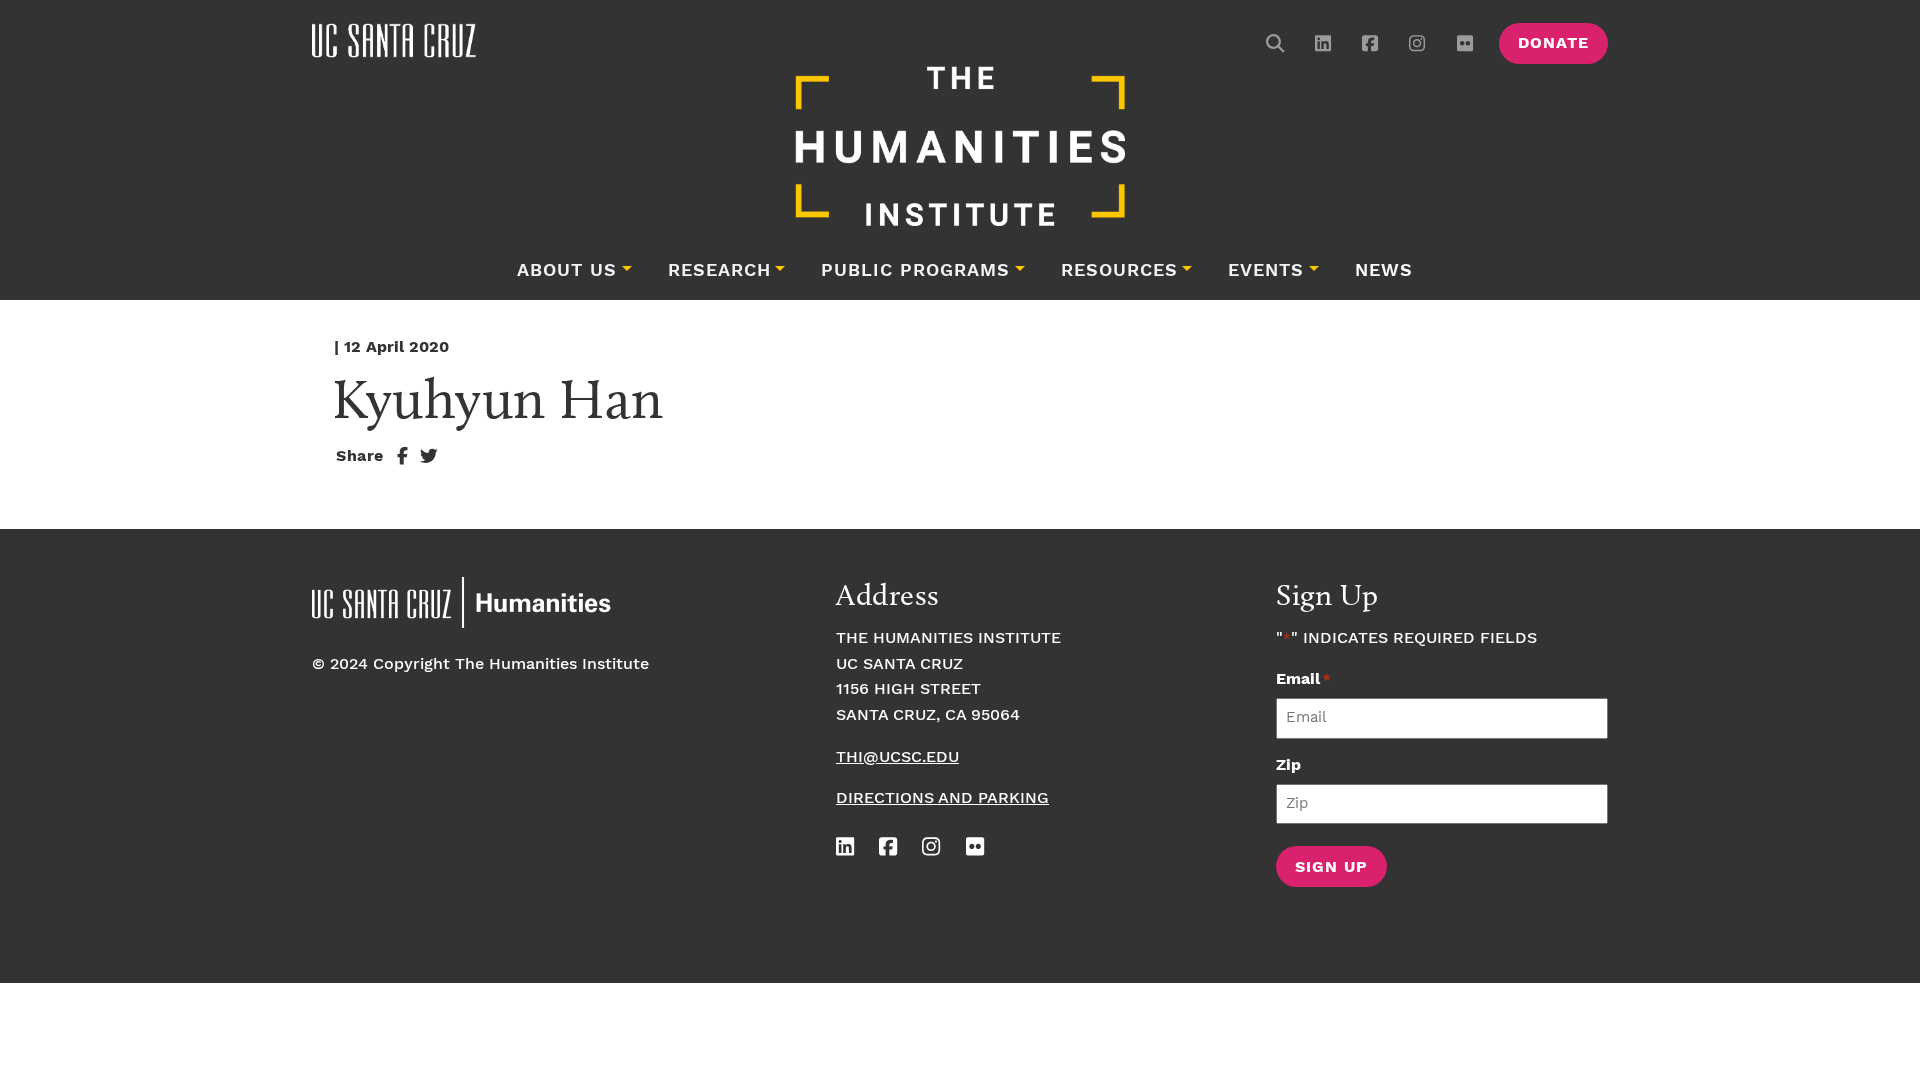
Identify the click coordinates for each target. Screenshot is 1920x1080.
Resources (1119, 271)
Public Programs (915, 271)
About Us (567, 271)
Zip (1288, 765)
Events (1266, 271)
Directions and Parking (942, 798)
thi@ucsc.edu (897, 757)
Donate (1553, 43)
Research (719, 271)
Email (1303, 679)
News (1384, 271)
